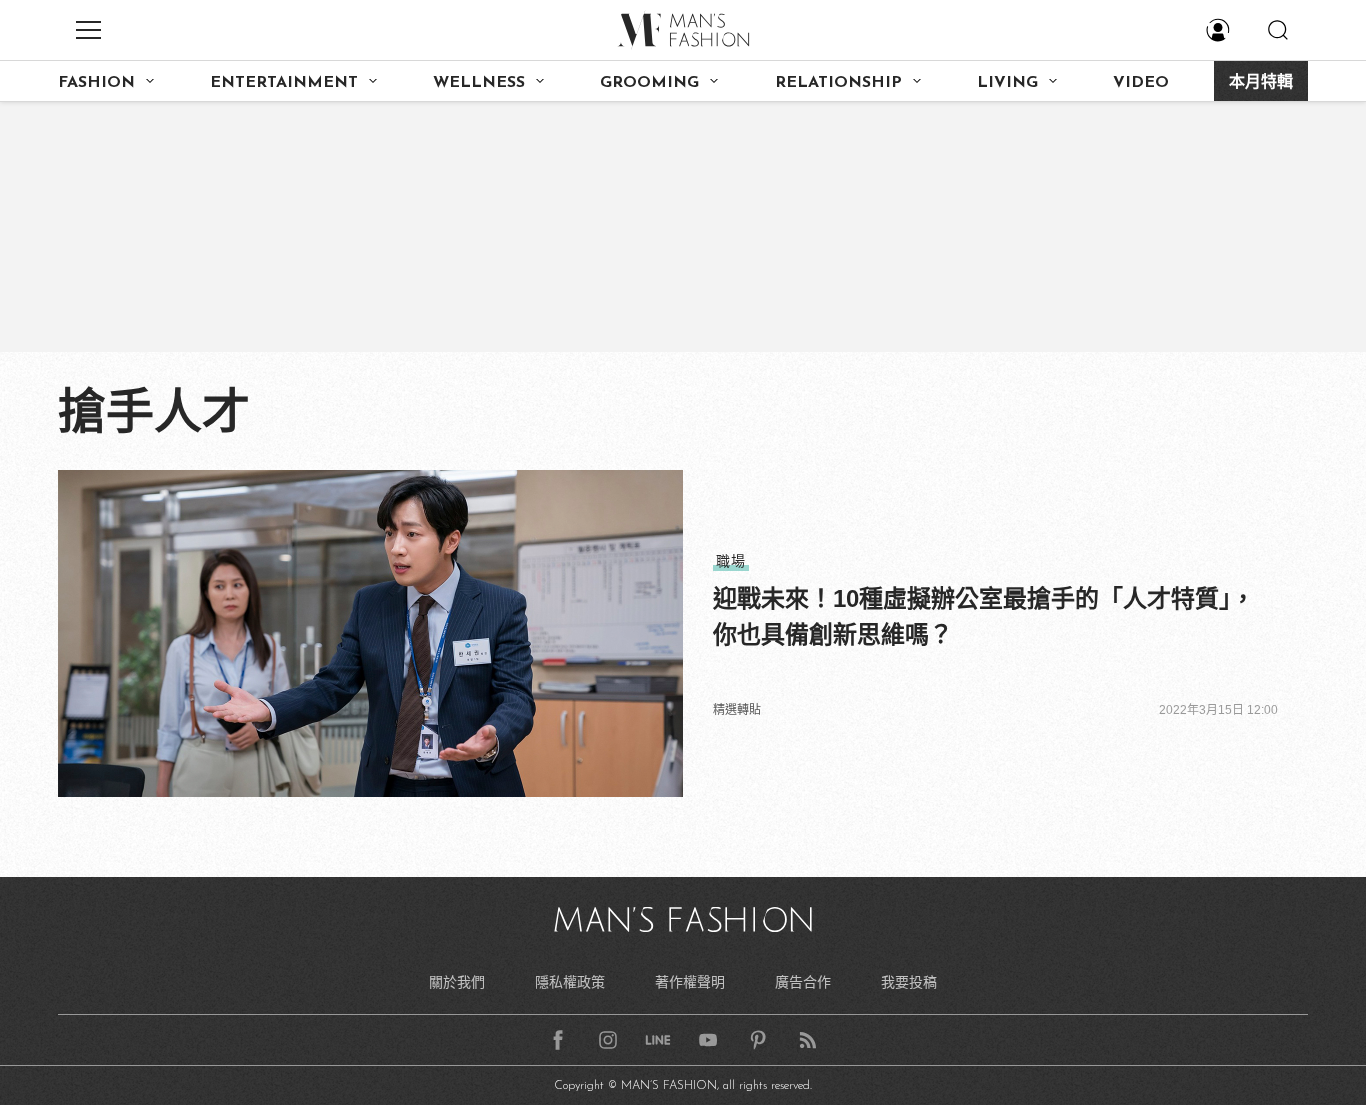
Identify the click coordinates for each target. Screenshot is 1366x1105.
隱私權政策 (570, 982)
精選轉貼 (737, 710)
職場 (731, 561)
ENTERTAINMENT (284, 83)
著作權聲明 (690, 982)
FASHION (96, 83)
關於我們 (457, 982)
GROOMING (649, 83)
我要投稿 (909, 982)
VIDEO (1141, 83)
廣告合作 (803, 982)
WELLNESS (479, 83)
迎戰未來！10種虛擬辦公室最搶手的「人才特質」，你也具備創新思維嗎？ (984, 616)
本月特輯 (1261, 83)
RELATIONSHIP (838, 83)
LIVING (1007, 83)
